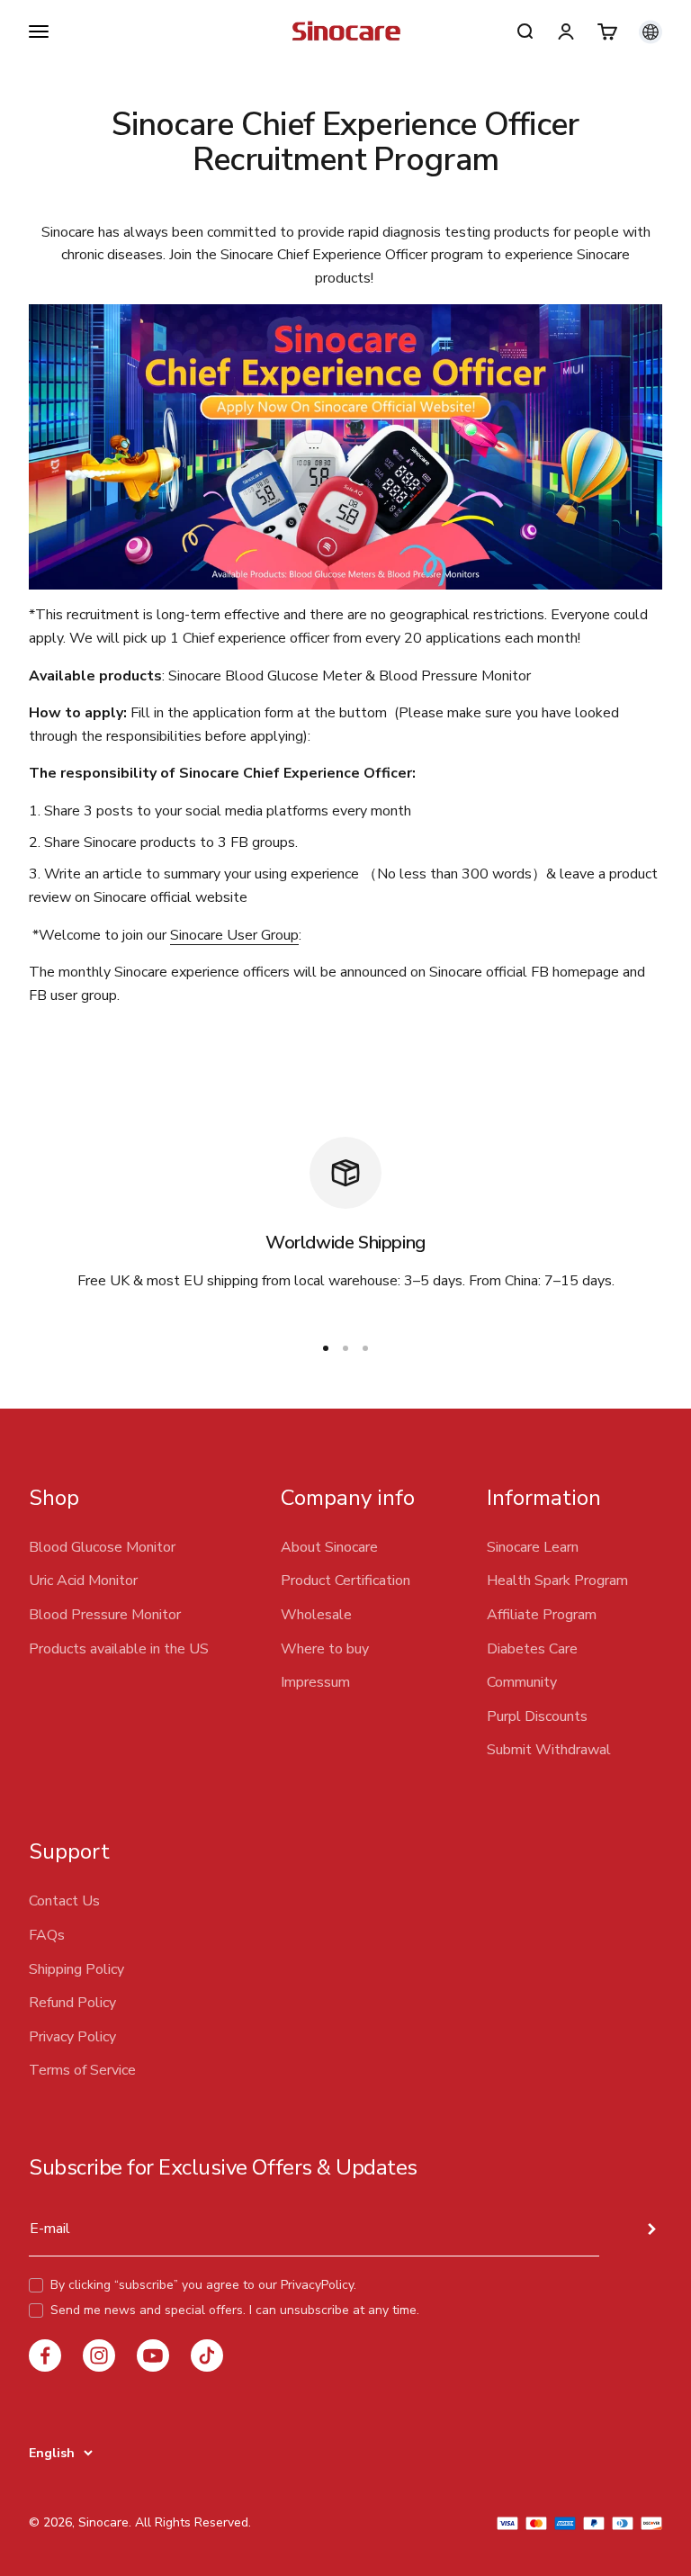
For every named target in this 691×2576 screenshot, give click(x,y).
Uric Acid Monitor (83, 1581)
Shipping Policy (76, 1969)
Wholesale (316, 1615)
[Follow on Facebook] (45, 2355)
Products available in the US (119, 1649)
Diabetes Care (532, 1649)
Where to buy (325, 1649)
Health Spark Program (557, 1581)
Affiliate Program (542, 1615)
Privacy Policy (72, 2037)
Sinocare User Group (234, 935)
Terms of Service (82, 2070)
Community (522, 1682)
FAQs (47, 1935)
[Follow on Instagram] (99, 2355)
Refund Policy (72, 2003)
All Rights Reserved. (193, 2522)
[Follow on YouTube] (153, 2355)
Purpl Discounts (537, 1716)
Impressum (315, 1682)
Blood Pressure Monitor (105, 1615)
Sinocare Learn (533, 1547)
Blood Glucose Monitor (102, 1547)
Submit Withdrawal (549, 1750)
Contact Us (64, 1901)
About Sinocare (329, 1547)
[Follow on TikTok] (207, 2355)
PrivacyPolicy (317, 2285)
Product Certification (345, 1581)
